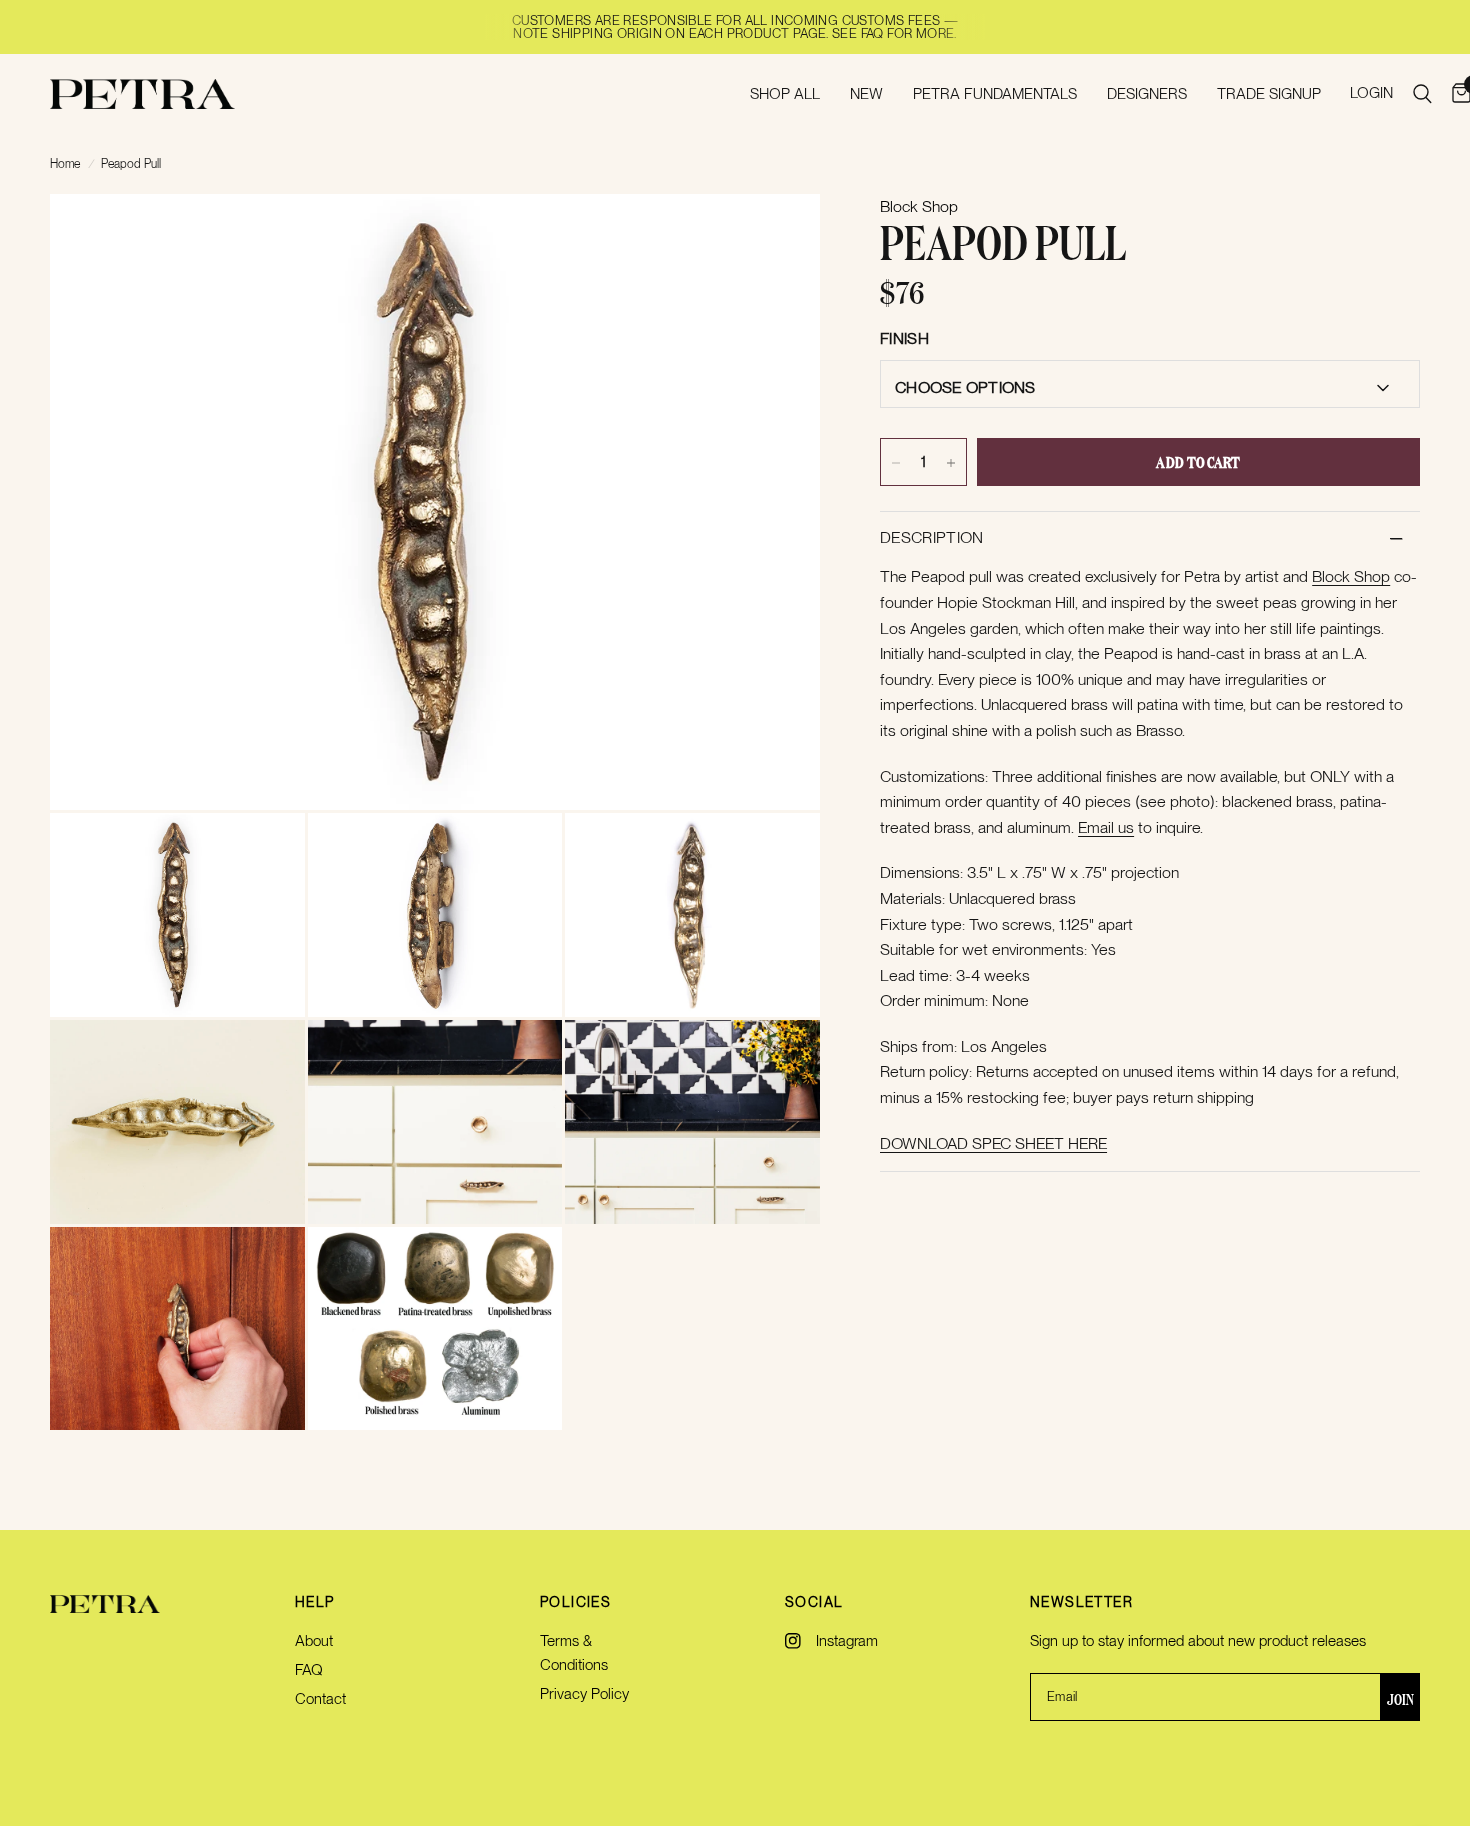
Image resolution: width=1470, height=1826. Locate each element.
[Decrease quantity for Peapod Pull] (896, 463)
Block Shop (1351, 577)
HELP (315, 1602)
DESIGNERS (1147, 94)
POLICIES (575, 1602)
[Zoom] (778, 236)
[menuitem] (785, 94)
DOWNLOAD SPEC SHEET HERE (993, 1143)
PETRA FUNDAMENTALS (995, 94)
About (314, 1641)
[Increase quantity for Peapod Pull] (951, 463)
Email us (1106, 827)
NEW (866, 94)
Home (65, 164)
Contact (320, 1699)
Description (932, 538)
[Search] (1422, 94)
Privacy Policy (584, 1694)
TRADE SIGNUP (1269, 94)
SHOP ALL (785, 94)
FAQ (309, 1670)
